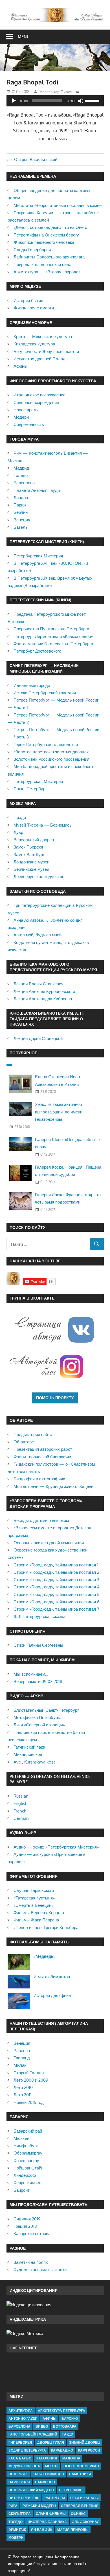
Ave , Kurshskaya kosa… (36, 1762)
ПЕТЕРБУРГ (18, 2474)
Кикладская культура (34, 344)
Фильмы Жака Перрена (36, 1920)
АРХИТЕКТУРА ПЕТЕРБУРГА (61, 2411)
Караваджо (62, 2450)
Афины (20, 366)
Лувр (18, 832)
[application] (55, 101)
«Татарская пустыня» (34, 1898)
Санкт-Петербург (30, 789)
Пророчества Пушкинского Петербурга (51, 629)
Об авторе (24, 1442)
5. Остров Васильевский (33, 159)
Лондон (21, 498)
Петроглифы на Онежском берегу (46, 235)
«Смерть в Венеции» (33, 1905)
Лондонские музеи (31, 862)
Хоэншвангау (26, 2161)
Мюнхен (21, 2138)
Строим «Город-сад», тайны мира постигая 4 (57, 1587)
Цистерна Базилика (47, 2522)
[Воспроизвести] (14, 101)
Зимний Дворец (84, 2442)
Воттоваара (65, 2426)
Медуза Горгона (24, 2466)
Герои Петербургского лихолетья (46, 745)
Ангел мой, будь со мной (38, 935)
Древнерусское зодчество (39, 877)
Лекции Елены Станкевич (38, 984)
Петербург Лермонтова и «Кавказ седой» (53, 636)
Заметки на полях (31, 2262)
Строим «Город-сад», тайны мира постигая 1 (56, 1565)
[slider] (93, 100)
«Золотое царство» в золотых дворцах (51, 752)
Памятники (80, 2474)
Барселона (24, 483)
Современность (29, 424)
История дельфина (52, 1995)
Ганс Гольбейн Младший (33, 2434)
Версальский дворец (34, 840)
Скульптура (20, 2514)
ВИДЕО (42, 2426)
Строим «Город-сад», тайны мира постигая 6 (57, 1602)
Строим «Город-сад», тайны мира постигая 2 (56, 1572)
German (21, 1818)
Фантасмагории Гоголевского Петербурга (53, 644)
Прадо (20, 817)
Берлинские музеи (31, 869)
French (20, 1811)
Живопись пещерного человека (44, 242)
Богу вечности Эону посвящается (46, 351)
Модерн (21, 417)
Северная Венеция (80, 2506)
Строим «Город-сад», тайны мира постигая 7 (56, 1609)
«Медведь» (44, 1956)
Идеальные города (32, 685)
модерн (16, 2538)
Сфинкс (78, 2514)
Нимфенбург (26, 2146)
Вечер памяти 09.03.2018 (38, 1681)
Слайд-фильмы (51, 2514)
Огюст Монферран (81, 2466)
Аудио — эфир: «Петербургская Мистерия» (56, 1847)
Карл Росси (89, 2450)
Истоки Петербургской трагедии (45, 693)
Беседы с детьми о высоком (41, 1520)
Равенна (22, 2051)
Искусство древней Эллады (41, 359)
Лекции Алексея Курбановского (44, 991)
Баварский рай (28, 2131)
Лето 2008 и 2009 (31, 2080)
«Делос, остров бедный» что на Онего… (52, 227)
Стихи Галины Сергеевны (38, 1645)
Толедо (21, 475)
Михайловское (28, 1754)
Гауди (68, 2434)
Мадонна (71, 2458)
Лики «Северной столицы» (39, 1725)
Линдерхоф (25, 2175)
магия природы (73, 2530)
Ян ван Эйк (42, 2530)
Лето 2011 (23, 2095)
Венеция (22, 520)
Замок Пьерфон (29, 847)
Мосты (52, 2466)
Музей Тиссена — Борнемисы (43, 825)
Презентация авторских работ (43, 1449)
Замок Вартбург (29, 855)
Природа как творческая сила (42, 264)
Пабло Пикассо (49, 2474)
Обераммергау (28, 2153)
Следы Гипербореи (32, 250)
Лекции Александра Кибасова (43, 999)
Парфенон (45, 2482)
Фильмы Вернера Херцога (39, 1913)
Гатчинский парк (29, 1747)
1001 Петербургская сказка (39, 1616)
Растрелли (55, 2498)
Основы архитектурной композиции (49, 1543)
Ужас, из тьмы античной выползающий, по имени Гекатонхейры (59, 1112)
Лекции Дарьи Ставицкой (38, 1038)
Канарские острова (32, 2234)
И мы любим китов (52, 1977)
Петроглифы (71, 2490)
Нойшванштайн (28, 2168)
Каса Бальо (20, 2458)
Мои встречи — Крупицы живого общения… (56, 1486)
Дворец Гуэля (51, 2442)
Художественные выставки (40, 2270)
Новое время (26, 410)
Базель (21, 527)
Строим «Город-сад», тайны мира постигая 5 (57, 1594)
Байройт (22, 2190)
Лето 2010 (23, 2087)
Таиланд (22, 2058)
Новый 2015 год (29, 2102)
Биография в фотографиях (39, 1479)
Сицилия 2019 (27, 2219)
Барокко (70, 2418)
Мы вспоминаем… (31, 1674)
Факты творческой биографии (42, 1457)
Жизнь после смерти (34, 308)
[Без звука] (81, 101)
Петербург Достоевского (37, 651)
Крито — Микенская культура (43, 337)
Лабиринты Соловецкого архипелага (49, 257)
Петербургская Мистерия (38, 556)
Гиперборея (20, 2442)
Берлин (21, 512)
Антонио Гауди (23, 2418)
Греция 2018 (25, 2226)
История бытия (28, 301)
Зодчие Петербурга (27, 2450)
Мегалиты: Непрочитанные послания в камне (58, 205)
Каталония (47, 2458)
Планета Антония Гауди (37, 490)
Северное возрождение (36, 402)
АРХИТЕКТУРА (21, 2411)
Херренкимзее (27, 2183)
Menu (24, 36)
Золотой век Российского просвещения (51, 759)
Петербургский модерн (31, 2490)
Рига (13, 2506)
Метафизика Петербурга (38, 1717)
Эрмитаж (17, 2530)
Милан (20, 2065)
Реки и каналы (84, 2498)
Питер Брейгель (24, 2498)
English (20, 1803)
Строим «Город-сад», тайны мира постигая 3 (56, 1580)
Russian (21, 1796)
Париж (20, 505)
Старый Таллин (29, 2073)
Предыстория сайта (33, 1435)
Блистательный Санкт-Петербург (46, 1710)
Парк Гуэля (19, 2482)
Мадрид (21, 468)
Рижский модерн (39, 2506)
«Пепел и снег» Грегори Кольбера (46, 1927)
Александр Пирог (56, 92)
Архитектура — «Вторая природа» (47, 272)
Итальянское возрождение (39, 395)
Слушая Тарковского (34, 1890)
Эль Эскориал (86, 2522)
